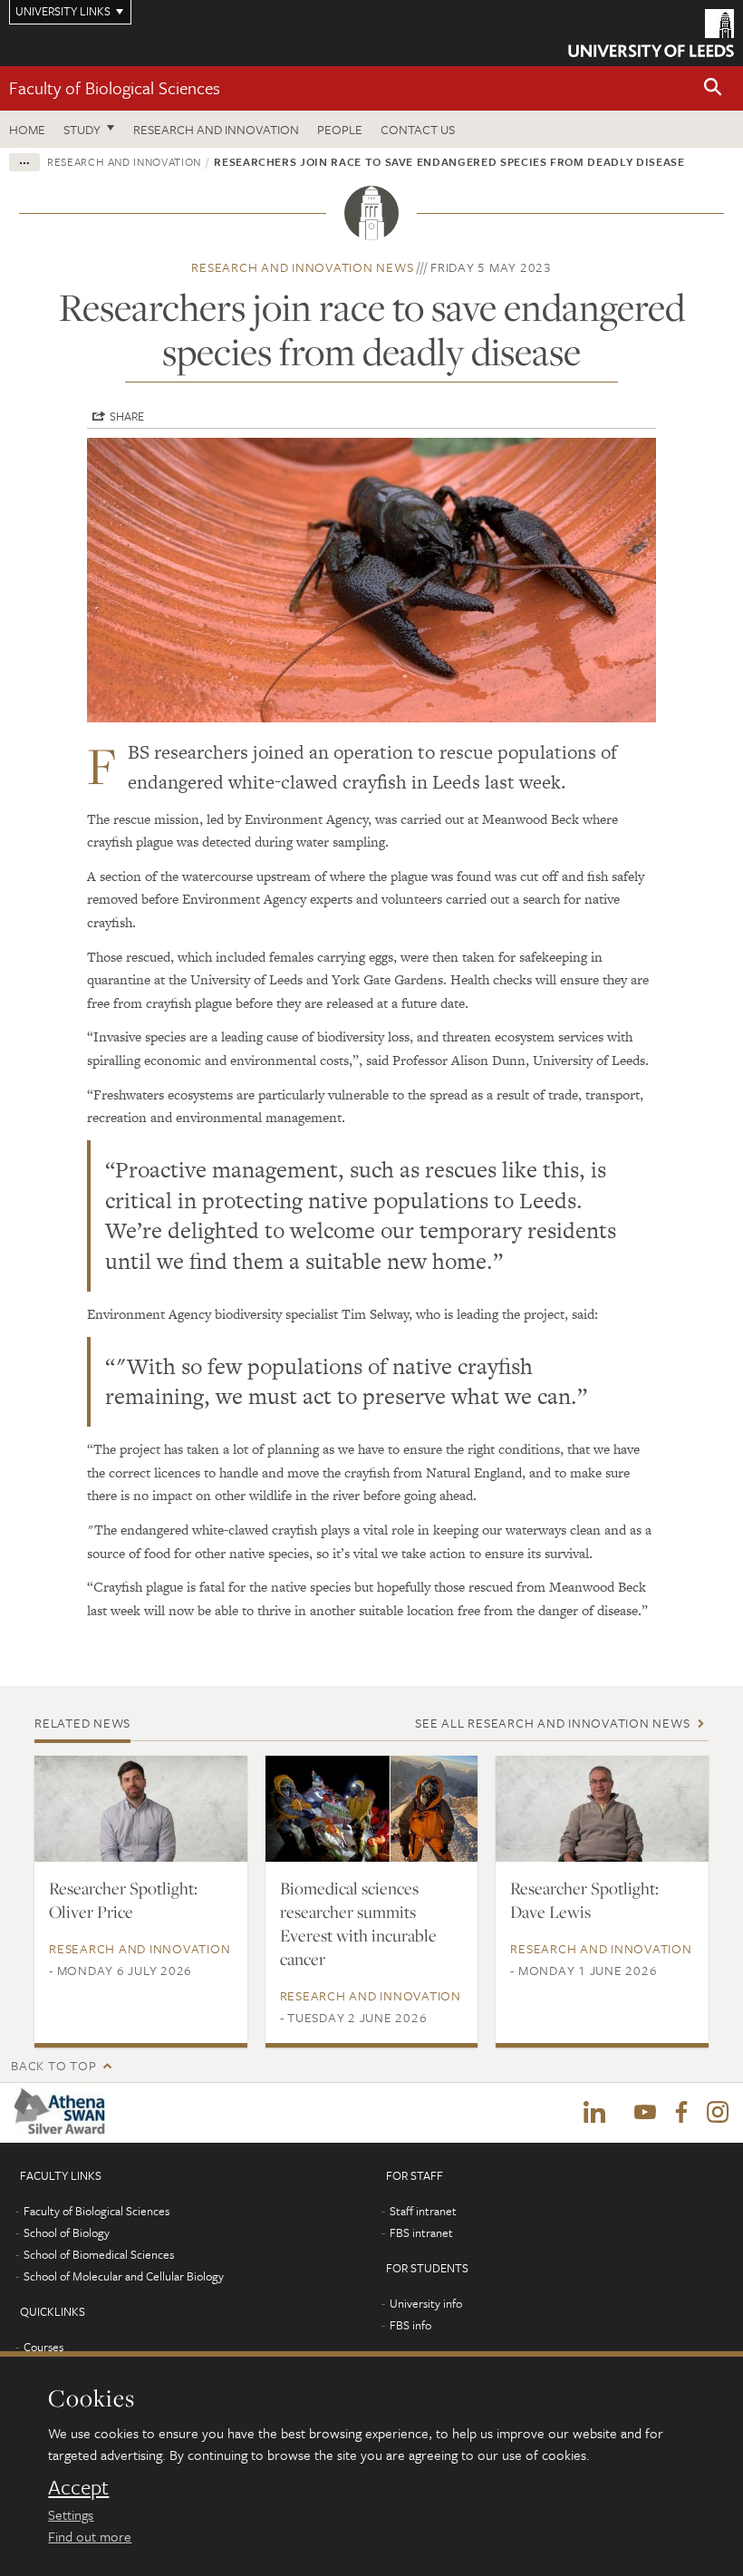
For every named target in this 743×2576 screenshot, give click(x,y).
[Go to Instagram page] (718, 2113)
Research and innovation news (302, 267)
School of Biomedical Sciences (99, 2254)
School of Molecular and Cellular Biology (124, 2276)
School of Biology (67, 2232)
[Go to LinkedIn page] (594, 2113)
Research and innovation (216, 129)
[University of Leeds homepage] (651, 33)
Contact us (418, 129)
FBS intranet (421, 2232)
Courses (43, 2347)
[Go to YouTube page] (645, 2113)
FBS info (410, 2325)
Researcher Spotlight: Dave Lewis (584, 1900)
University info (426, 2303)
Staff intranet (423, 2211)
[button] (713, 88)
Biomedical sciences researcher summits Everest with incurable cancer (358, 1923)
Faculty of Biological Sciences (115, 87)
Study (82, 129)
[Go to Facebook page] (681, 2113)
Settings (71, 2514)
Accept (78, 2487)
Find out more (90, 2536)
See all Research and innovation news (552, 1723)
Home (27, 129)
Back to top (53, 2065)
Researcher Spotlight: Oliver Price (123, 1900)
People (340, 129)
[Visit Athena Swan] (63, 2112)
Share (127, 416)
